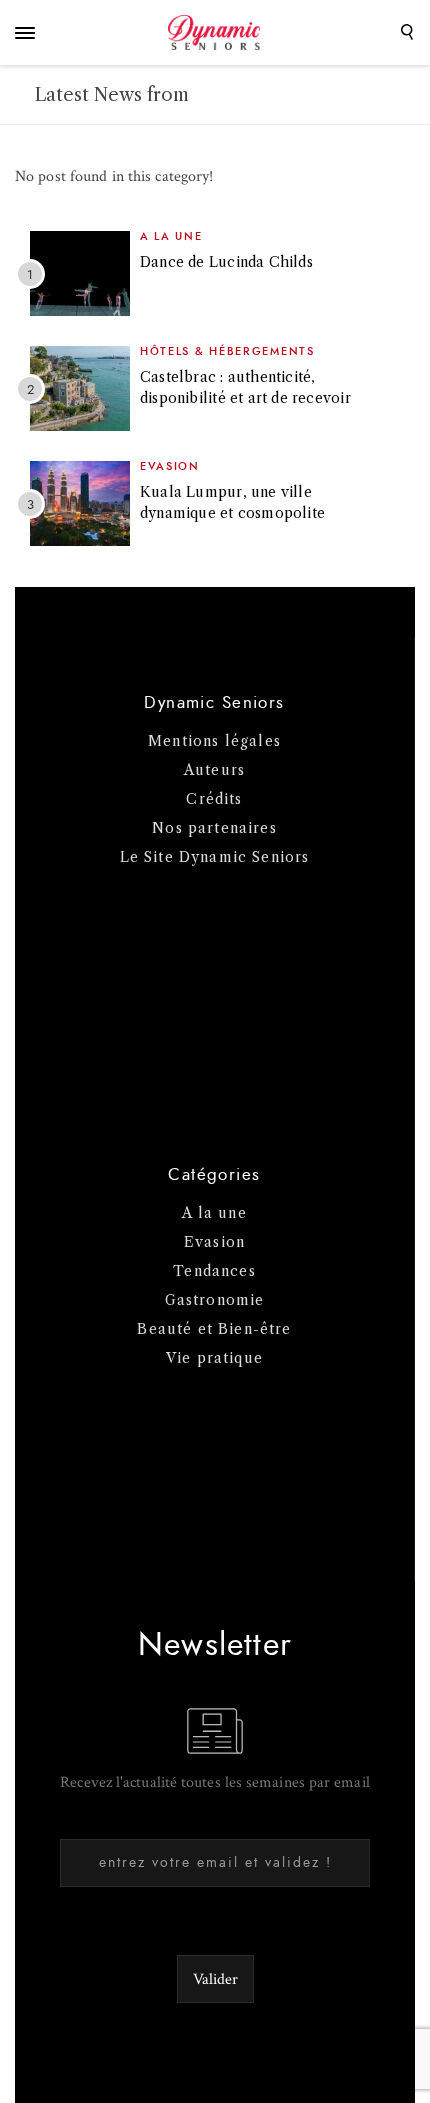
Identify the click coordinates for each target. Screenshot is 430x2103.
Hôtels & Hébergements (227, 351)
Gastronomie (215, 1300)
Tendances (214, 1271)
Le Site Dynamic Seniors (215, 857)
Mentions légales (214, 741)
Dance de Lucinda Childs (226, 262)
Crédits (214, 799)
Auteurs (214, 770)
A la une (171, 236)
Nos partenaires (214, 828)
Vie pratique (214, 1358)
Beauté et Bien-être (214, 1329)
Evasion (170, 466)
